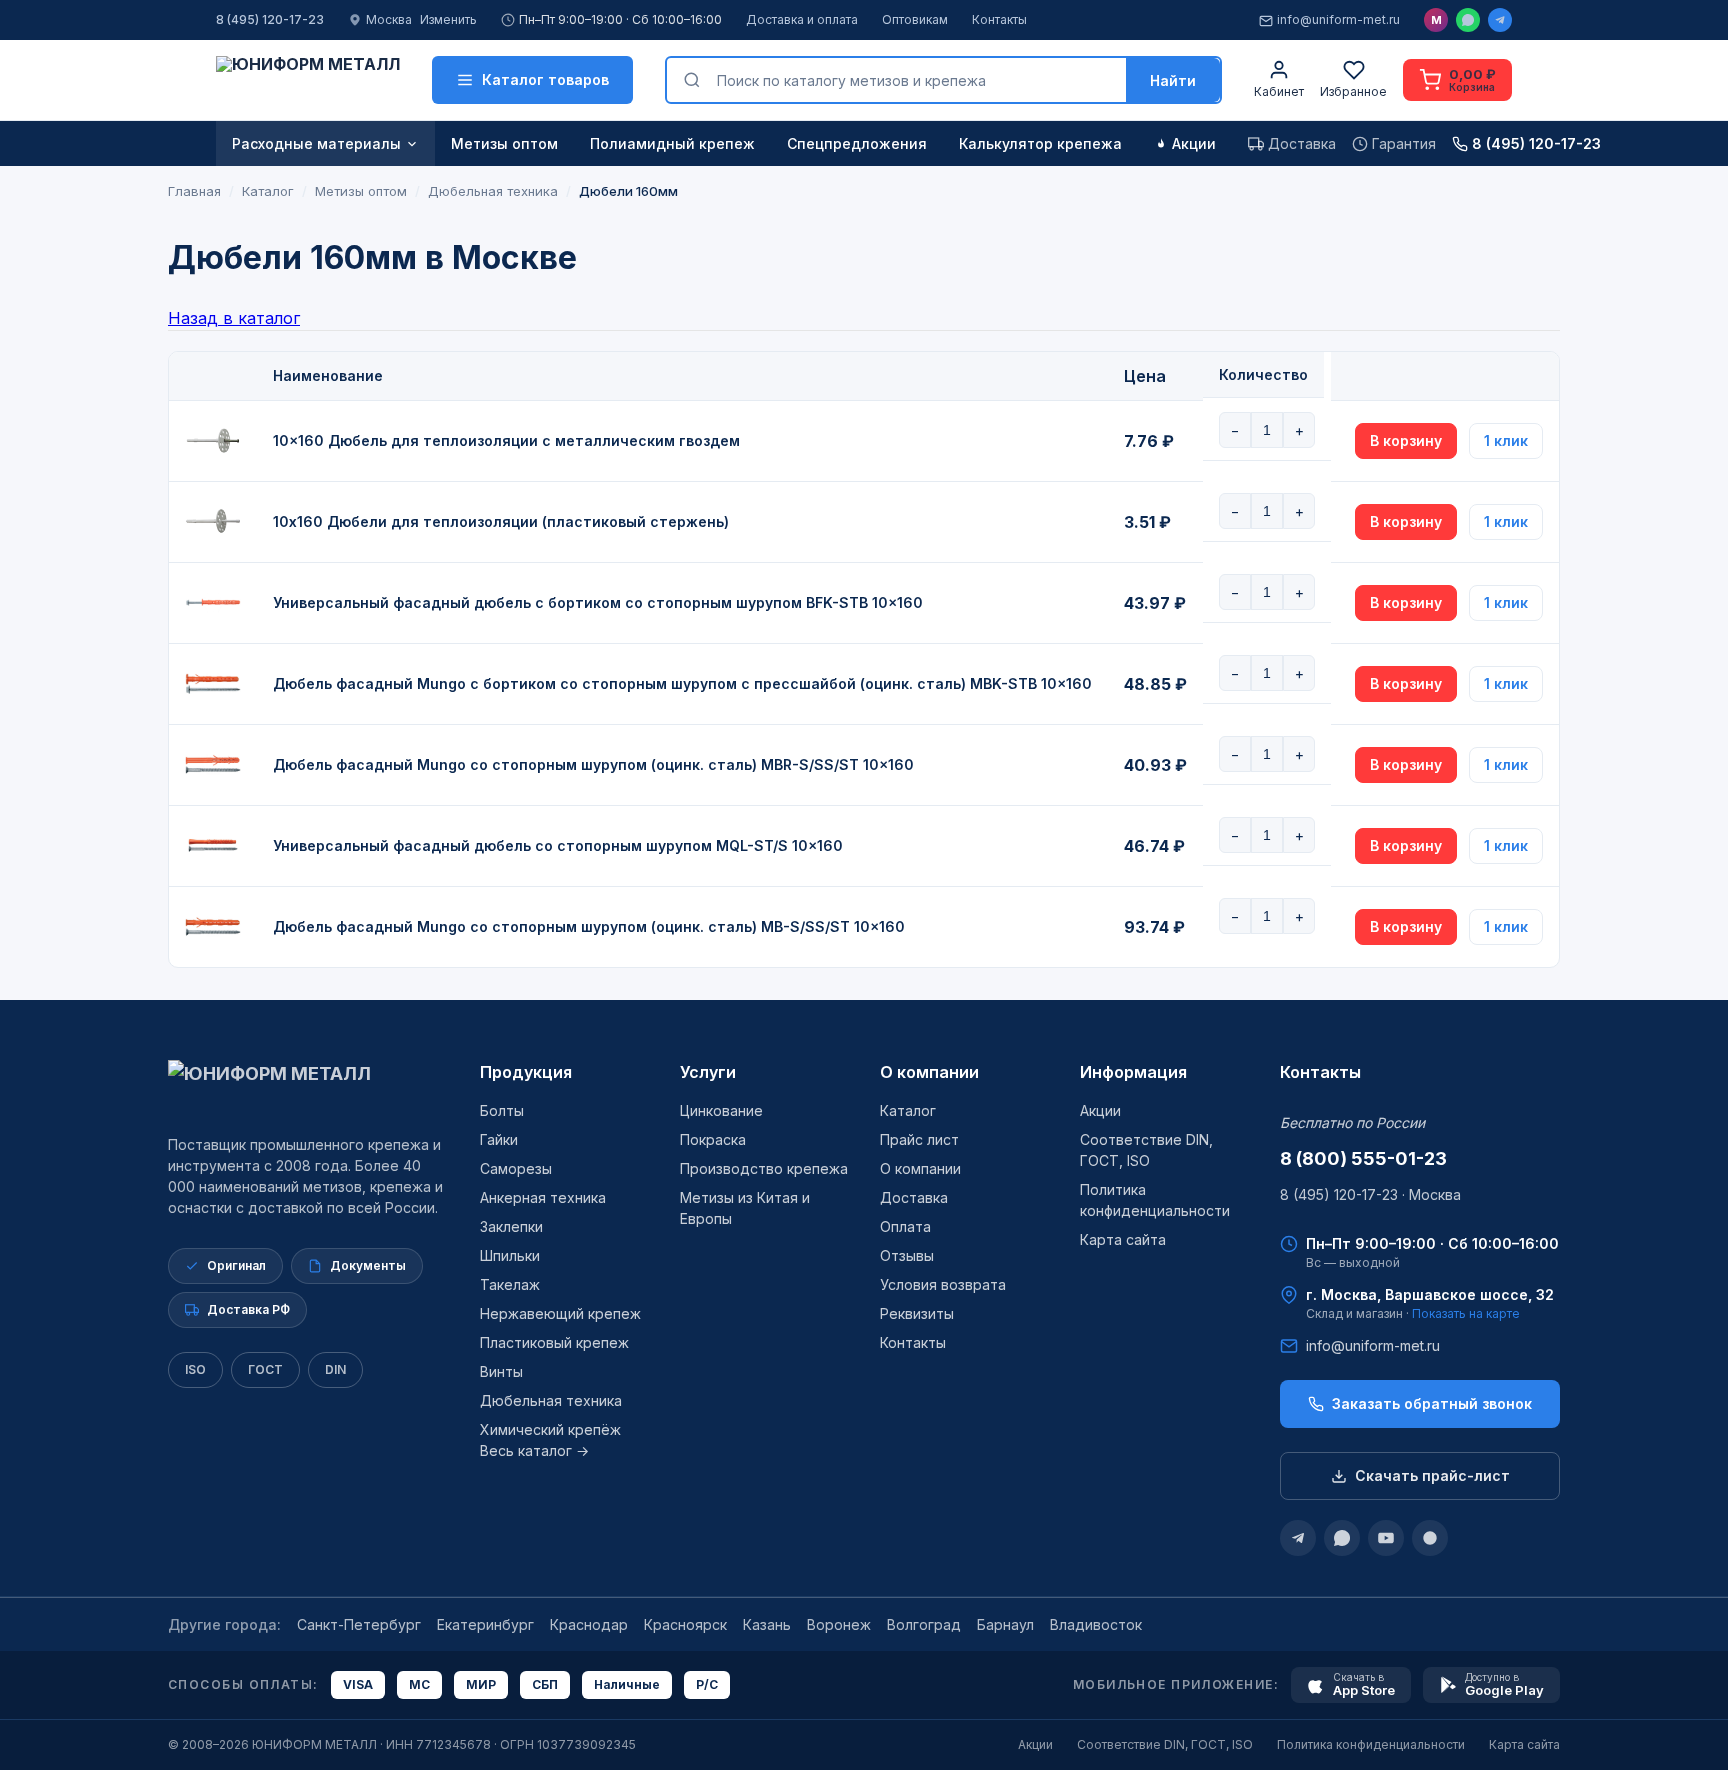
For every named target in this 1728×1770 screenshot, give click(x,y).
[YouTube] (1386, 1538)
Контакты (999, 19)
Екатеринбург (485, 1624)
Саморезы (516, 1168)
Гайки (499, 1139)
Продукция (526, 1072)
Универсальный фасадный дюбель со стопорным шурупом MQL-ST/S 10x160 (558, 845)
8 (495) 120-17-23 (270, 19)
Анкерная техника (543, 1197)
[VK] (1430, 1538)
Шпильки (510, 1255)
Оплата (905, 1226)
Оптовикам (915, 19)
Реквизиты (917, 1313)
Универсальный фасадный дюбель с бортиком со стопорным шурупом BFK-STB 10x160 (598, 602)
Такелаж (510, 1284)
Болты (502, 1110)
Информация (1133, 1072)
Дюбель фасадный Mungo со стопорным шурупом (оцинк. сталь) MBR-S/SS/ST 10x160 (593, 764)
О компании (929, 1072)
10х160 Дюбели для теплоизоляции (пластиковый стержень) (501, 521)
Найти (1173, 80)
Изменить (448, 19)
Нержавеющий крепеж (560, 1313)
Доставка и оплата (802, 19)
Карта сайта (1123, 1239)
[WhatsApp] (1468, 20)
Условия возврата (943, 1284)
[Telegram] (1500, 20)
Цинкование (721, 1110)
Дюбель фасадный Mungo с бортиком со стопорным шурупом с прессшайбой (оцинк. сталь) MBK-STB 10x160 (682, 683)
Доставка (914, 1197)
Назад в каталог (234, 318)
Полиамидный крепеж (672, 143)
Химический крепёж (550, 1429)
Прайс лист (919, 1139)
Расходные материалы (316, 143)
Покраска (713, 1139)
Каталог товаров (545, 79)
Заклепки (511, 1226)
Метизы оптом (504, 143)
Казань (767, 1624)
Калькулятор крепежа (1040, 143)
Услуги (708, 1072)
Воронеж (839, 1624)
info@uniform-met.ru (1338, 19)
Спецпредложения (857, 143)
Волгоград (924, 1624)
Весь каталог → (534, 1450)
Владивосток (1096, 1624)
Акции (1194, 143)
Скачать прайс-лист (1432, 1475)
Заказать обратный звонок (1432, 1403)
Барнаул (1005, 1624)
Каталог (908, 1110)
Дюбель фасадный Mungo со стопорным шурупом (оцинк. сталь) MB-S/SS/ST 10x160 (589, 926)
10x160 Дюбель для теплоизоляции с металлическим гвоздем (506, 440)
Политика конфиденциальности (1371, 1744)
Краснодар (589, 1624)
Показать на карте (1466, 1313)
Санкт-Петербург (359, 1624)
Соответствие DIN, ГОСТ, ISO (1165, 1744)
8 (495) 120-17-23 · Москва (1370, 1194)
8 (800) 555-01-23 (1363, 1158)
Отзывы (907, 1255)
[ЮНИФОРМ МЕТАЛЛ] (308, 80)
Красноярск (685, 1624)
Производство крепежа (764, 1168)
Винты (501, 1371)
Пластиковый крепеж (554, 1342)
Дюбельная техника (551, 1400)
